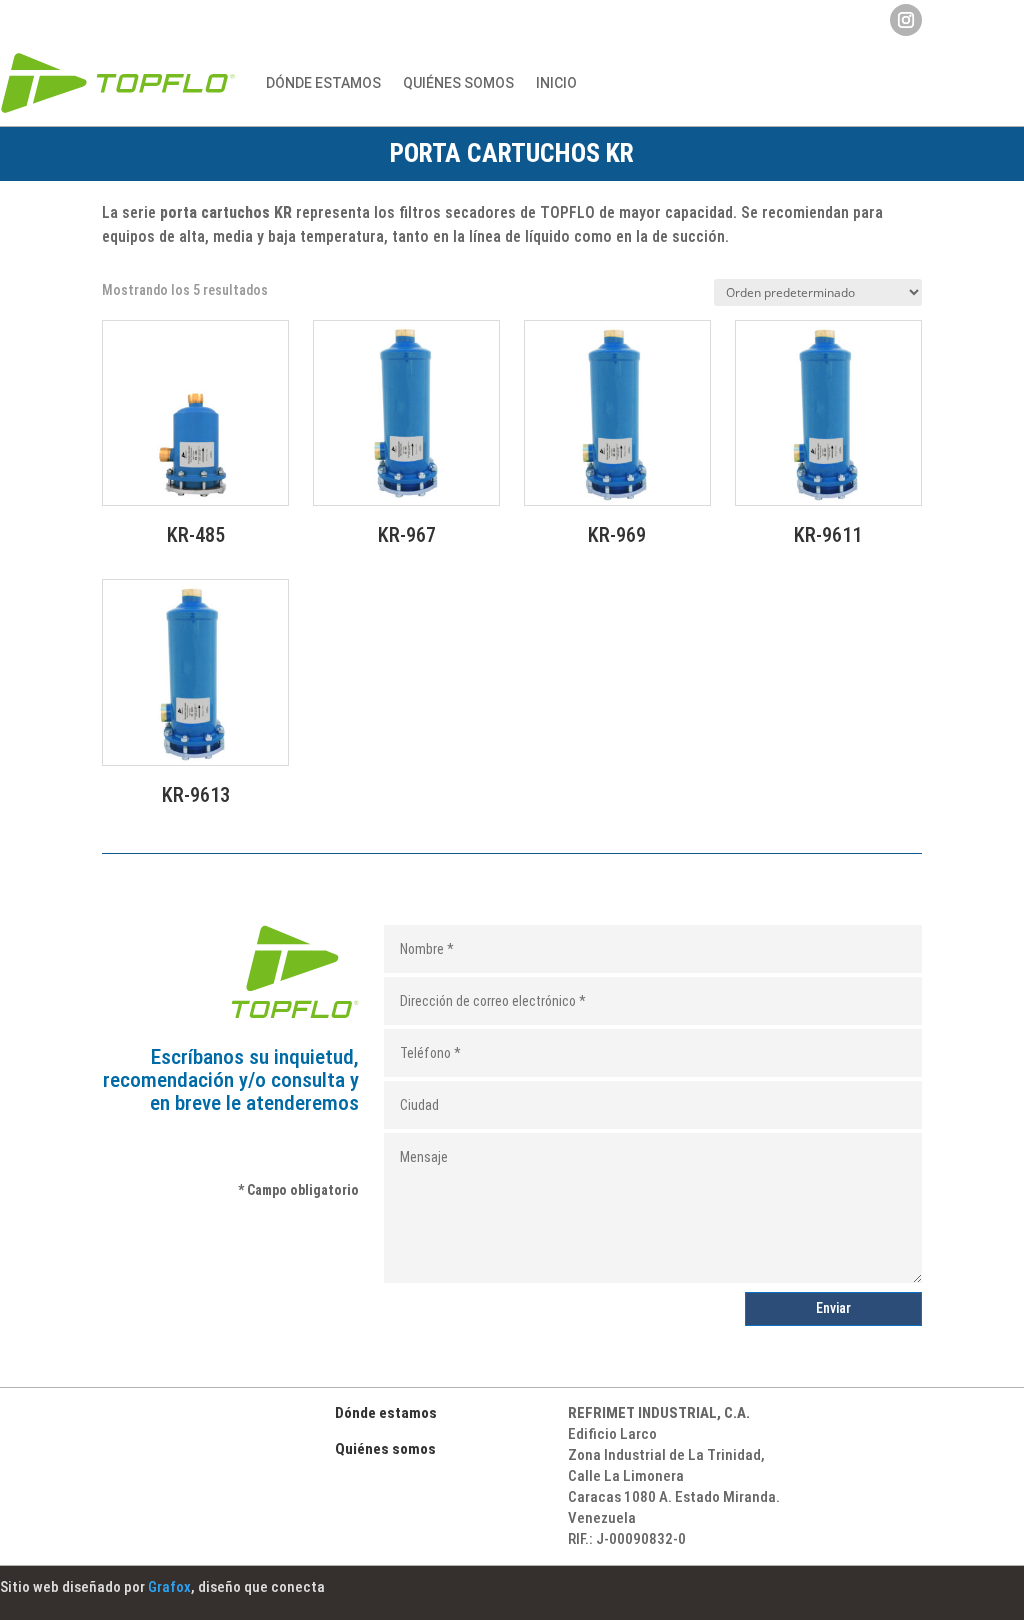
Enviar (833, 1308)
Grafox (169, 1587)
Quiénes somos (385, 1449)
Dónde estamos (323, 83)
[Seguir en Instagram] (906, 20)
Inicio (556, 83)
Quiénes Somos (458, 83)
